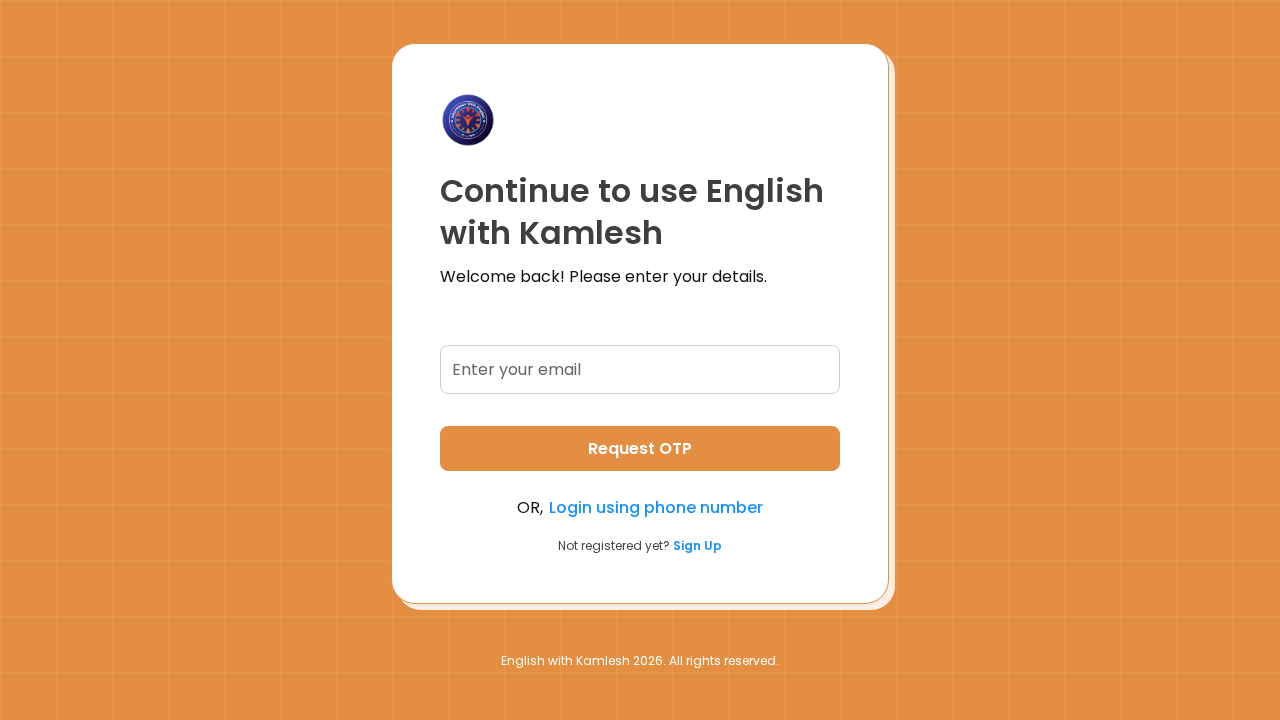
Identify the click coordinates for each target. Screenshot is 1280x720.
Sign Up (697, 545)
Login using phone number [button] (656, 507)
